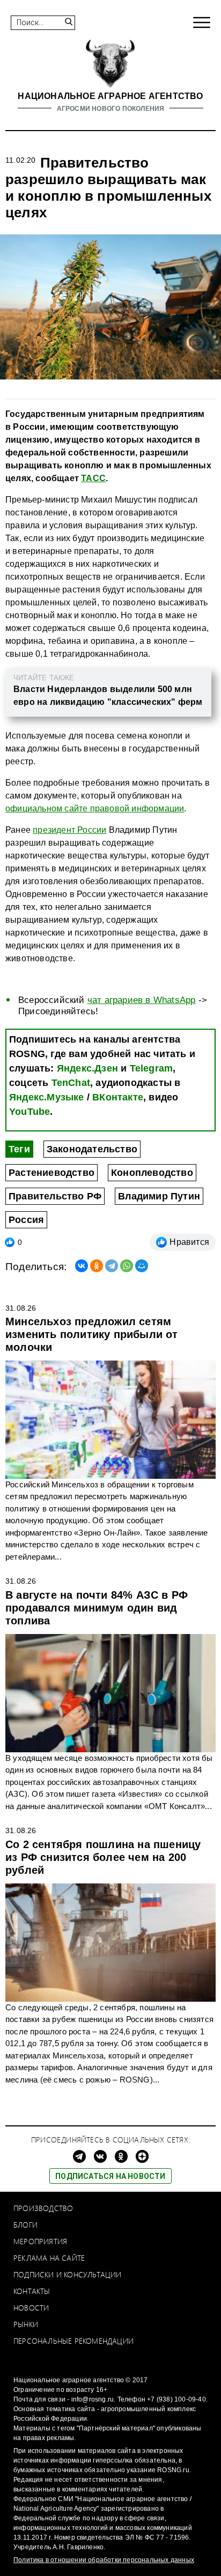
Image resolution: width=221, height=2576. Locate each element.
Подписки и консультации (68, 2274)
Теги (19, 1149)
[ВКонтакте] (82, 1266)
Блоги (25, 2225)
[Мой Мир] (142, 1266)
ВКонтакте (118, 1097)
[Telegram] (112, 1266)
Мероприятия (40, 2241)
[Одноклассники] (97, 1266)
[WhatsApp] (127, 1266)
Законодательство (92, 1149)
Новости (31, 2308)
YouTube (30, 1112)
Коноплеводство (152, 1173)
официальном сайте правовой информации (95, 808)
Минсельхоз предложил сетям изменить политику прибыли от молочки (92, 1334)
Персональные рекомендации (73, 2341)
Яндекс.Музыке (47, 1097)
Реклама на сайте (49, 2258)
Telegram (152, 1068)
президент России (69, 830)
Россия (26, 1220)
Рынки (26, 2324)
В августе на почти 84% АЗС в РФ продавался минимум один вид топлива (97, 1608)
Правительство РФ (55, 1196)
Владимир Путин (159, 1196)
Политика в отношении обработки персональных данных (104, 2560)
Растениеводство (51, 1173)
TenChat (71, 1083)
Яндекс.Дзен (87, 1068)
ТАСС (93, 478)
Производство (43, 2208)
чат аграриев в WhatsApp (142, 1000)
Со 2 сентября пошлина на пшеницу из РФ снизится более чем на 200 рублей (103, 1857)
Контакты (32, 2291)
